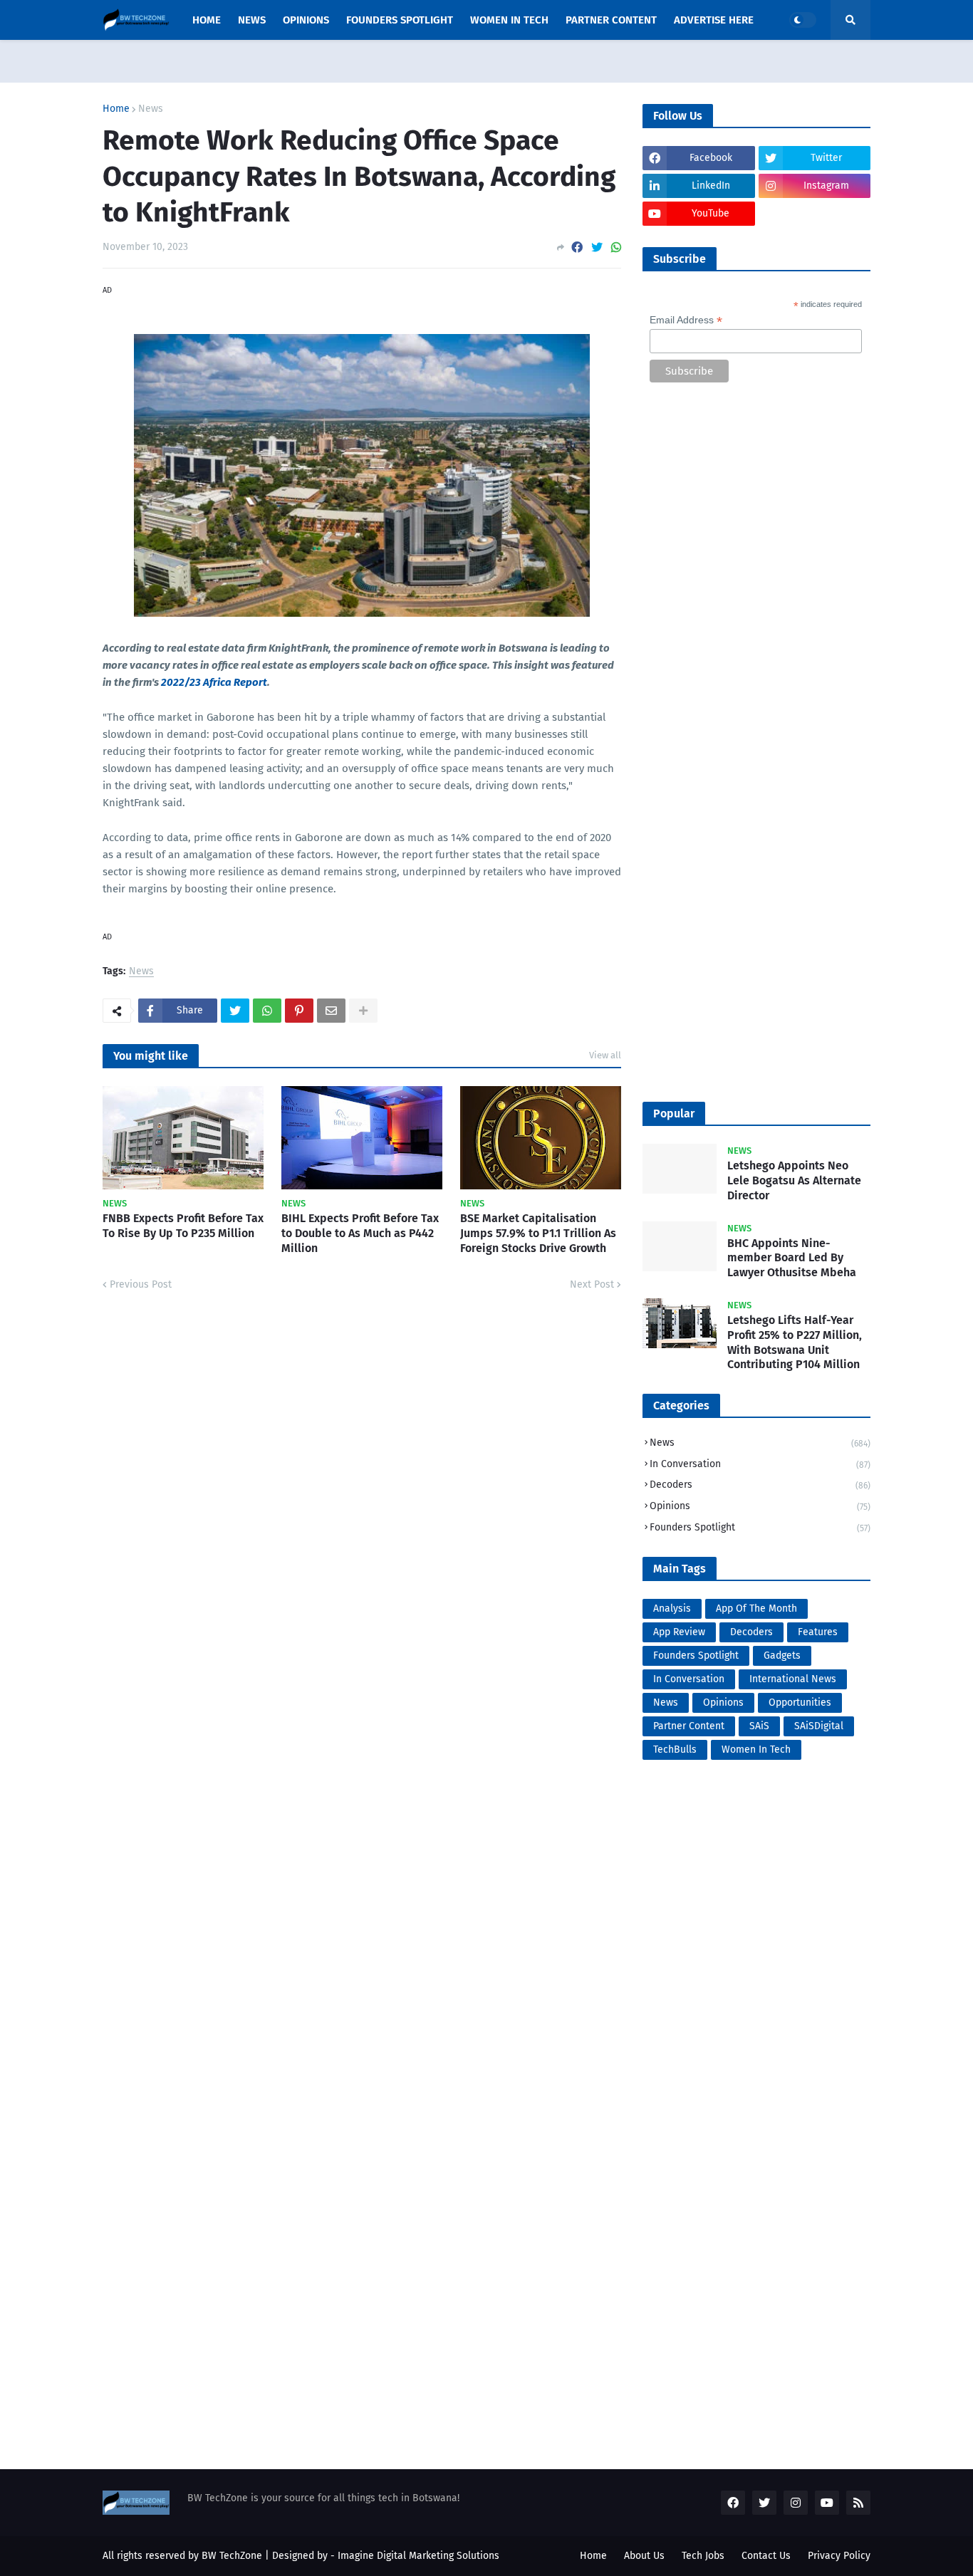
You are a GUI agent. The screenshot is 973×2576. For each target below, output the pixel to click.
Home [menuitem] (207, 20)
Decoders (760, 1485)
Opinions (760, 1506)
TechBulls (675, 1750)
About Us (644, 2556)
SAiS (759, 1726)
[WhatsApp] (616, 247)
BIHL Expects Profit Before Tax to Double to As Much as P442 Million (360, 1233)
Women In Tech (756, 1750)
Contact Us (766, 2556)
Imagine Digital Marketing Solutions (418, 2556)
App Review (679, 1632)
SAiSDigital (819, 1726)
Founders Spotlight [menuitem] (400, 20)
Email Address (686, 320)
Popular (674, 1114)
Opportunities (800, 1702)
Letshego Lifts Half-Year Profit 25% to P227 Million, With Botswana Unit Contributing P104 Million (795, 1342)
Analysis (672, 1608)
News (151, 109)
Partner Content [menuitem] (611, 20)
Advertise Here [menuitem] (714, 20)
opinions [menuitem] (306, 20)
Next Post (592, 1284)
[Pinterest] (299, 1011)
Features (818, 1632)
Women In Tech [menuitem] (509, 20)
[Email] (331, 1011)
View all (605, 1055)
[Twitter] (597, 247)
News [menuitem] (252, 20)
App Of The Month (756, 1608)
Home (116, 109)
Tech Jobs (703, 2556)
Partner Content (689, 1726)
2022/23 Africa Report (214, 682)
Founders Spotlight (760, 1527)
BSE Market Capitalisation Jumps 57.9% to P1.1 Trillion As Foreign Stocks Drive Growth (538, 1233)
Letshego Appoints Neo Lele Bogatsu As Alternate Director (794, 1180)
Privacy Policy (839, 2556)
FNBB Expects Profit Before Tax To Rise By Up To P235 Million (183, 1226)
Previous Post (141, 1284)
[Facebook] (577, 247)
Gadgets (782, 1655)
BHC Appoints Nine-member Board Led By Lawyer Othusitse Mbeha (792, 1258)
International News (793, 1679)
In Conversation (760, 1464)
